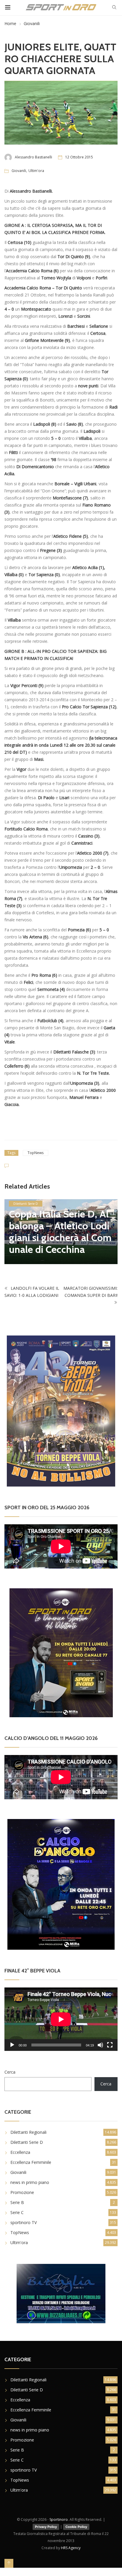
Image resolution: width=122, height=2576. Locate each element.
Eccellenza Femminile (31, 2162)
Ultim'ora (36, 171)
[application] (61, 2019)
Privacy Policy (46, 2527)
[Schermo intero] (110, 2045)
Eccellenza (20, 2152)
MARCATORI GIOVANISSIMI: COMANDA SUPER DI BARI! (90, 1292)
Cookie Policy (76, 2527)
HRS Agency (71, 2548)
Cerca (10, 2072)
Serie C (17, 2212)
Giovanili (32, 23)
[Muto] (100, 2045)
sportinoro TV (24, 2222)
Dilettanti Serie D (26, 1204)
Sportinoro (59, 2520)
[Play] (12, 2045)
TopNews (36, 1153)
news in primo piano (30, 2182)
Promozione (22, 2192)
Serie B (17, 2202)
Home (10, 23)
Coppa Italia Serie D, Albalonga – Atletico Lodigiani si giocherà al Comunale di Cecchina (60, 1232)
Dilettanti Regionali (28, 2132)
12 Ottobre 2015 (79, 157)
